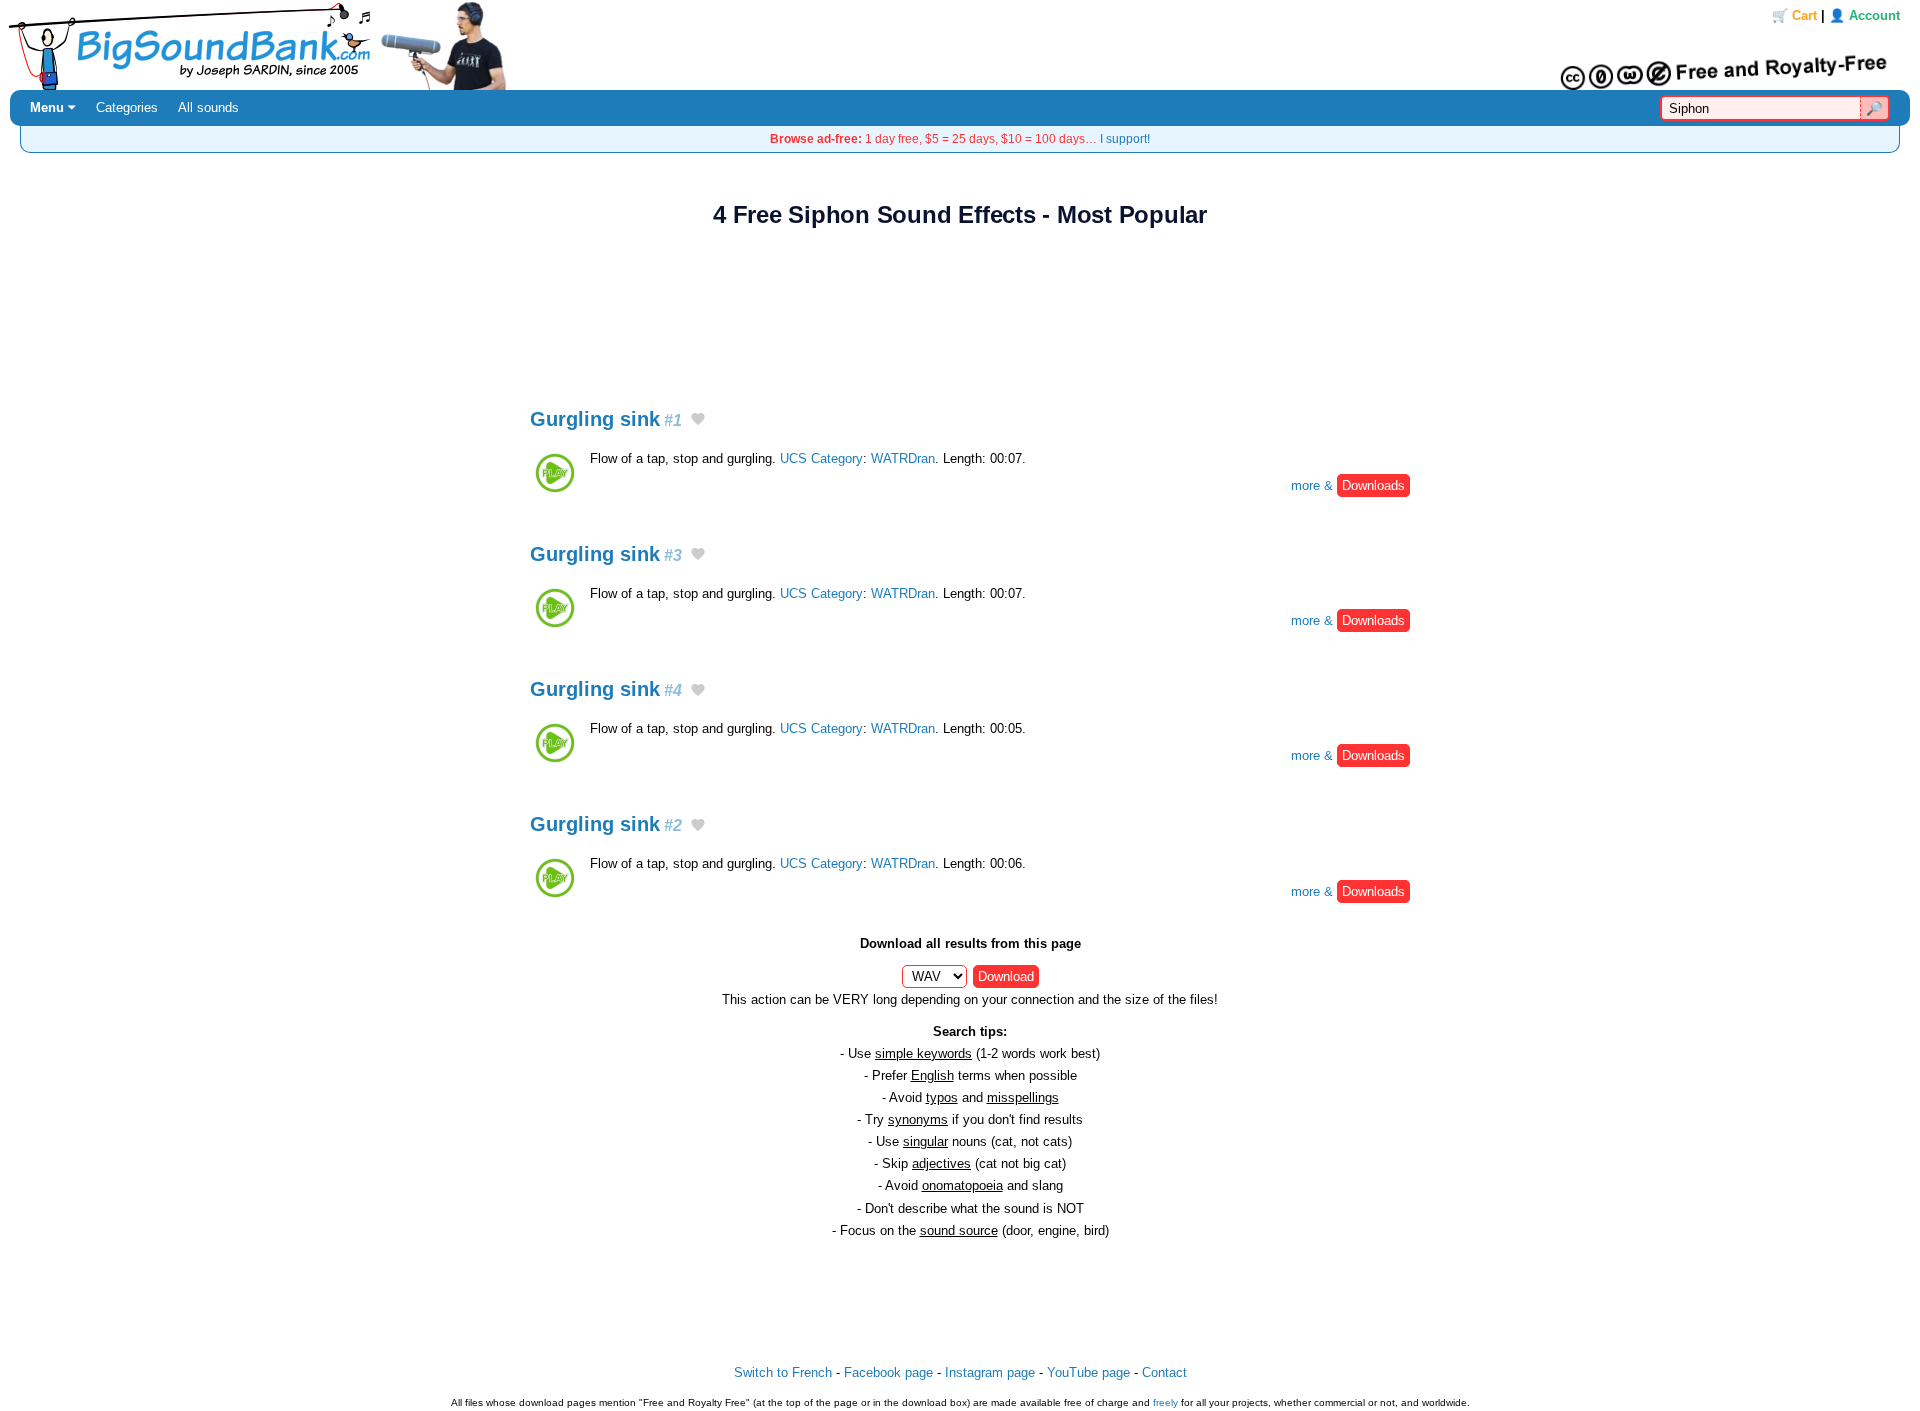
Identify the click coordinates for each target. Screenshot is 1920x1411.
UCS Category (821, 458)
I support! (1125, 138)
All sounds (208, 107)
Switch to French (783, 1372)
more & (1348, 485)
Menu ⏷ (53, 107)
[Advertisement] (960, 307)
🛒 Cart (1794, 15)
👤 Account (1864, 15)
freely (1165, 1402)
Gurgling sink (606, 419)
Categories (127, 107)
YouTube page (1088, 1372)
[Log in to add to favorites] (698, 420)
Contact (1164, 1372)
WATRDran (903, 458)
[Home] (960, 45)
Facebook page (888, 1372)
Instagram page (990, 1372)
